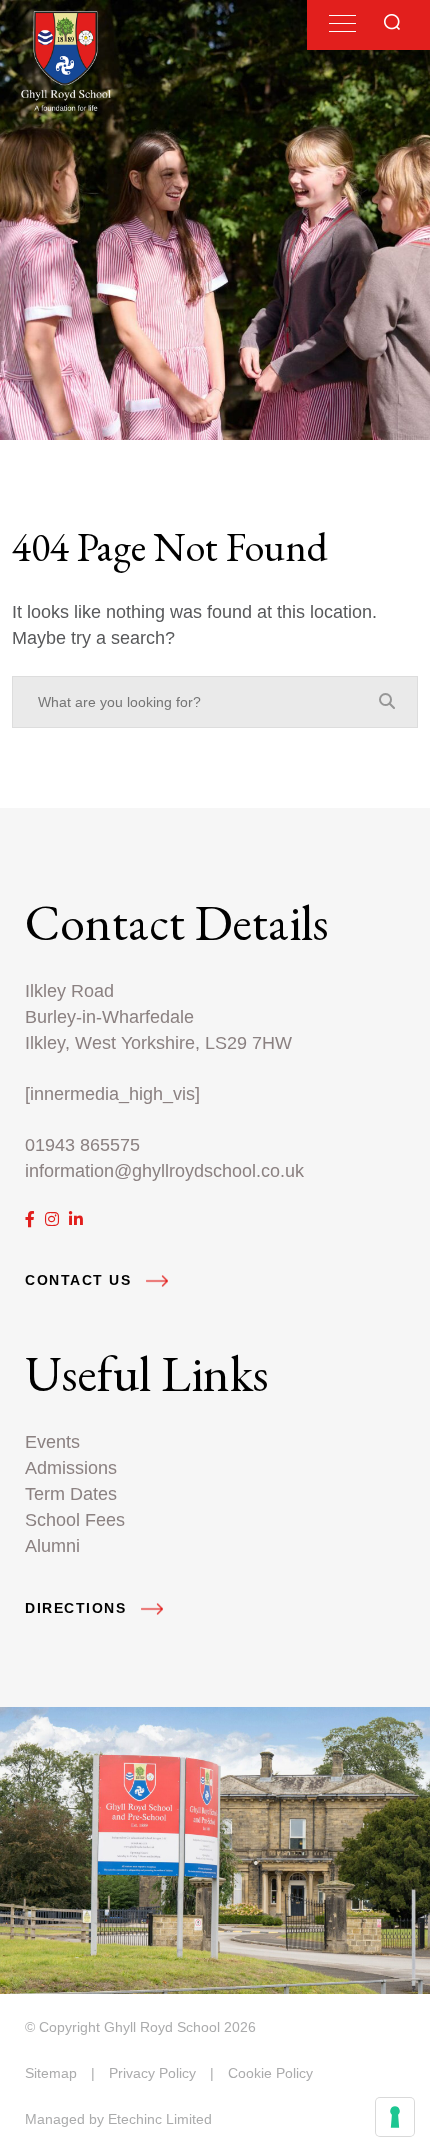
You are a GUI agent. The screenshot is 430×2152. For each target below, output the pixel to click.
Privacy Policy (152, 2073)
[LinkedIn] (76, 1219)
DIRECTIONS (75, 1608)
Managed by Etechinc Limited (118, 2119)
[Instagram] (52, 1219)
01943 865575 (82, 1144)
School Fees (75, 1519)
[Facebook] (30, 1219)
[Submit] (392, 22)
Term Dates (71, 1493)
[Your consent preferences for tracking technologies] (395, 2117)
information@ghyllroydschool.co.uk (164, 1170)
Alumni (52, 1545)
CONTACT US (78, 1280)
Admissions (71, 1467)
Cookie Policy (270, 2073)
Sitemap (51, 2073)
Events (52, 1441)
